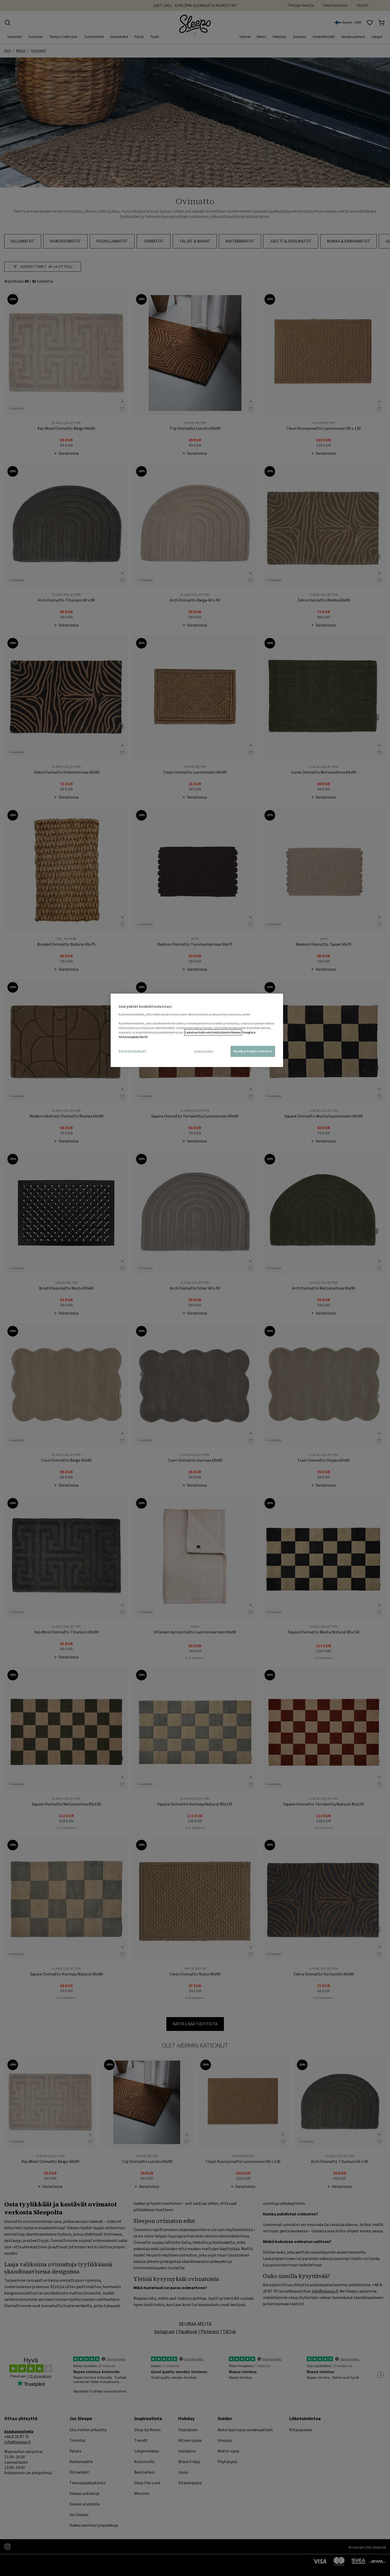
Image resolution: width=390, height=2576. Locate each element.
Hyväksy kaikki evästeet (253, 1051)
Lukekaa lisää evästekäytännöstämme (213, 1033)
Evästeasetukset (132, 1051)
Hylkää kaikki (204, 1052)
